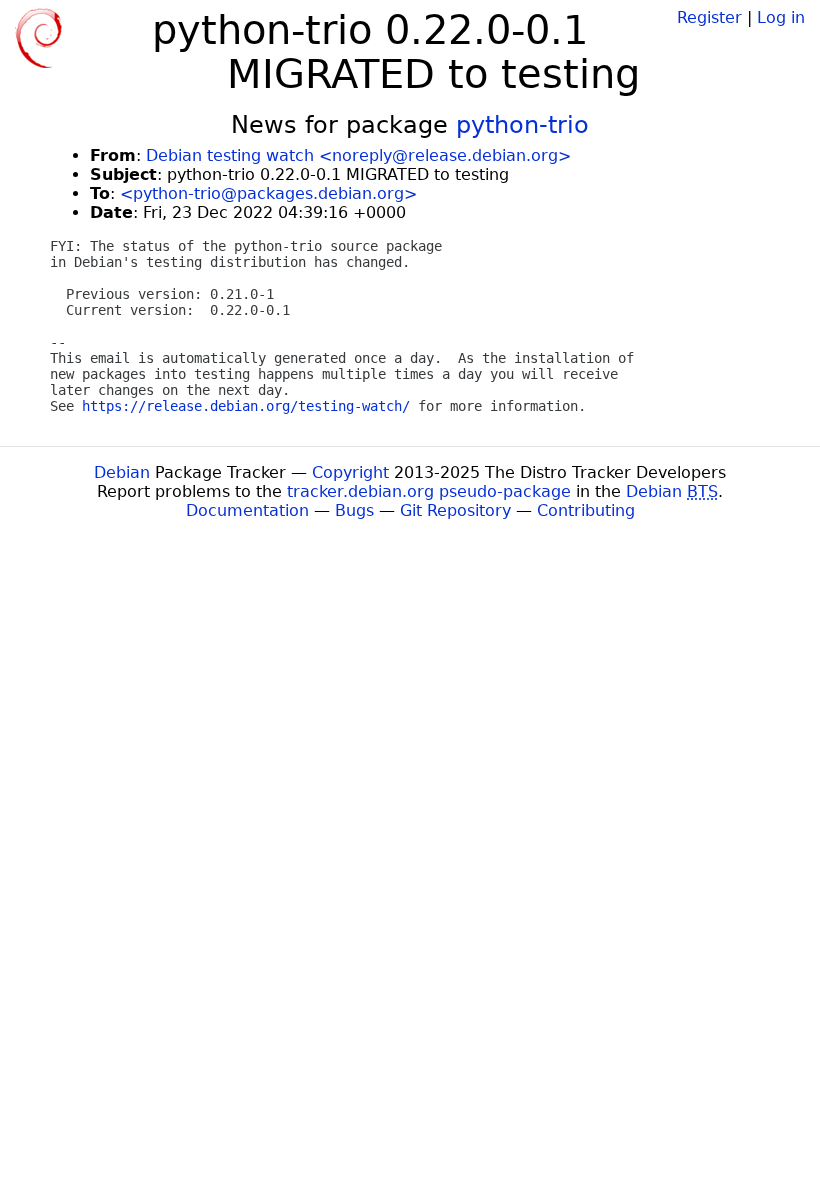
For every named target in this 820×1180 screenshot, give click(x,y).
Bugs (354, 510)
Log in (781, 17)
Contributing (586, 510)
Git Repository (455, 510)
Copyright (350, 472)
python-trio (522, 125)
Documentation (247, 510)
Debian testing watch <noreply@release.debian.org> (358, 155)
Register (709, 17)
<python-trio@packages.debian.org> (268, 193)
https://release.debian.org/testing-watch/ (246, 406)
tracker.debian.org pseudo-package (429, 491)
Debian (122, 472)
